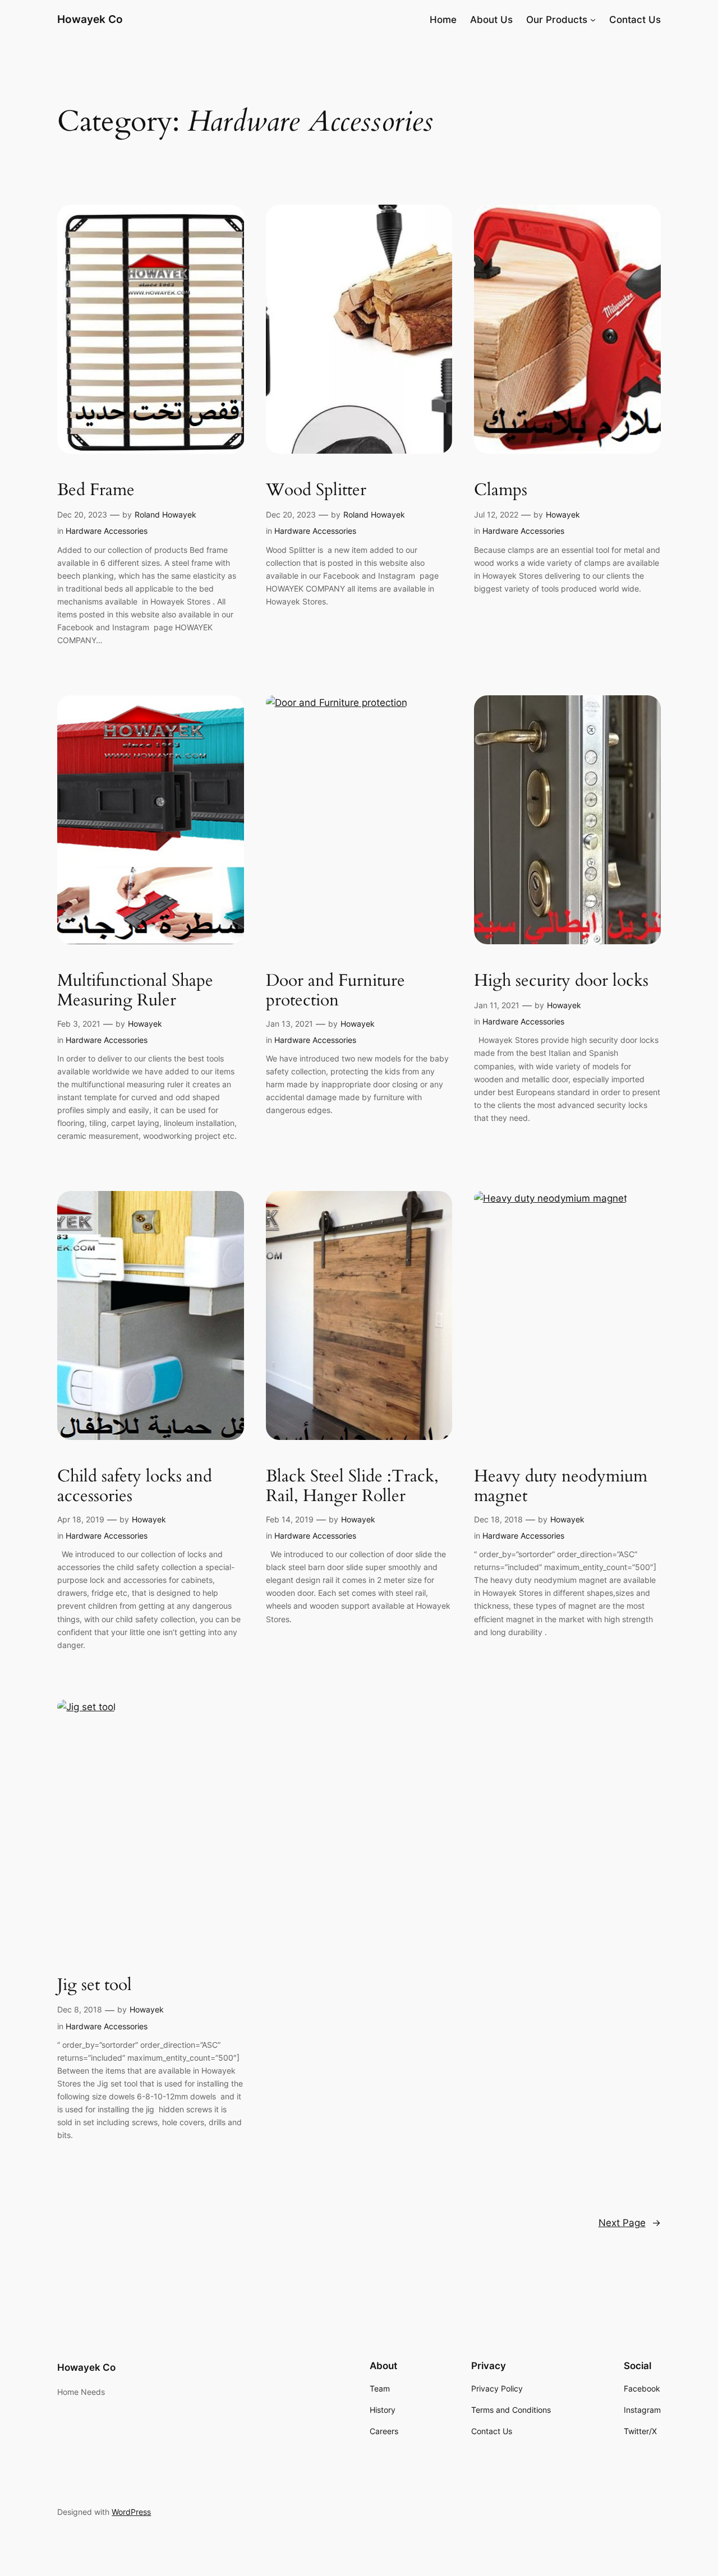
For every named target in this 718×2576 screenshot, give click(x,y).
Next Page (630, 2223)
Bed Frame (96, 491)
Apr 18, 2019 (81, 1519)
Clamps (501, 491)
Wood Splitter (316, 491)
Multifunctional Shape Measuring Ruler (135, 991)
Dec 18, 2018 (498, 1519)
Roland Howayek (165, 514)
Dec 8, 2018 (80, 2009)
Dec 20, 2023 (82, 514)
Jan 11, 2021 (497, 1005)
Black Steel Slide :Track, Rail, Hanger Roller (352, 1487)
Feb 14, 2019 (290, 1519)
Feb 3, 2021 (79, 1024)
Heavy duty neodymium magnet (561, 1487)
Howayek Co (90, 19)
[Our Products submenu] (593, 20)
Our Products (557, 20)
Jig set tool (95, 1986)
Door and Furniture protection (335, 991)
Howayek (563, 514)
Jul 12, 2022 (496, 514)
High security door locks (561, 981)
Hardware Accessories (107, 531)
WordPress (131, 2512)
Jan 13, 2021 (289, 1024)
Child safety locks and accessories (135, 1487)
